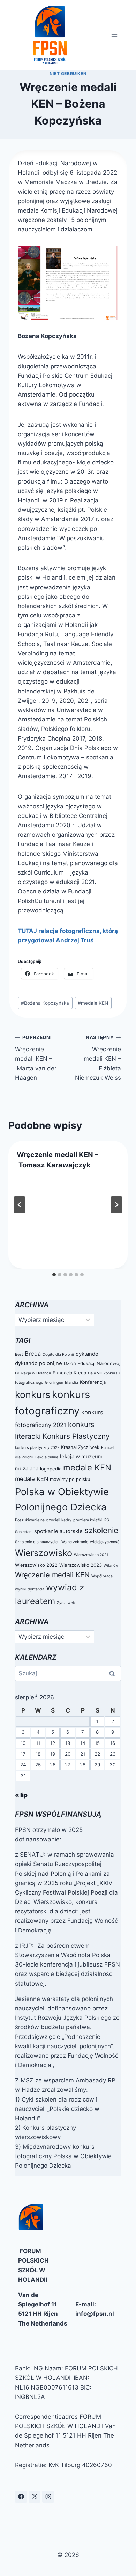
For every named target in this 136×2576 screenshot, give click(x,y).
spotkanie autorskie (58, 1531)
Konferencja (93, 1382)
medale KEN (93, 1003)
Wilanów (111, 1566)
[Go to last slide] (20, 1205)
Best (19, 1354)
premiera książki (88, 1520)
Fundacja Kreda (69, 1373)
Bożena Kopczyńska (45, 1003)
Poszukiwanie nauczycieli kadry (43, 1520)
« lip (21, 1795)
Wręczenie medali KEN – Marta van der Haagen (36, 1058)
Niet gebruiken (68, 74)
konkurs (33, 1395)
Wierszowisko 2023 (81, 1565)
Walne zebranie (75, 1542)
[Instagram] (48, 2497)
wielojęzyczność (105, 1542)
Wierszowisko (44, 1553)
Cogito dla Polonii (58, 1354)
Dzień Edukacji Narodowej (92, 1363)
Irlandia (71, 1383)
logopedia (51, 1469)
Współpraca (102, 1576)
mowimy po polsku (70, 1479)
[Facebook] (21, 2497)
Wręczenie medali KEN (52, 1575)
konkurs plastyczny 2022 (37, 1448)
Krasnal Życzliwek (80, 1447)
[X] (35, 2497)
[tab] (54, 1275)
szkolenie (101, 1530)
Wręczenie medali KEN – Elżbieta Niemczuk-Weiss (98, 1058)
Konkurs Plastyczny (76, 1436)
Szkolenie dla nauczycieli (37, 1542)
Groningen (54, 1383)
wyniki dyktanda (30, 1589)
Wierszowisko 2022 (36, 1565)
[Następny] (116, 1205)
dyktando (87, 1354)
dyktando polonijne (39, 1363)
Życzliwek (66, 1603)
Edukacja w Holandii (33, 1373)
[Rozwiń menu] (115, 35)
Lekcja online (47, 1457)
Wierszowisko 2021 (91, 1555)
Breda (33, 1354)
